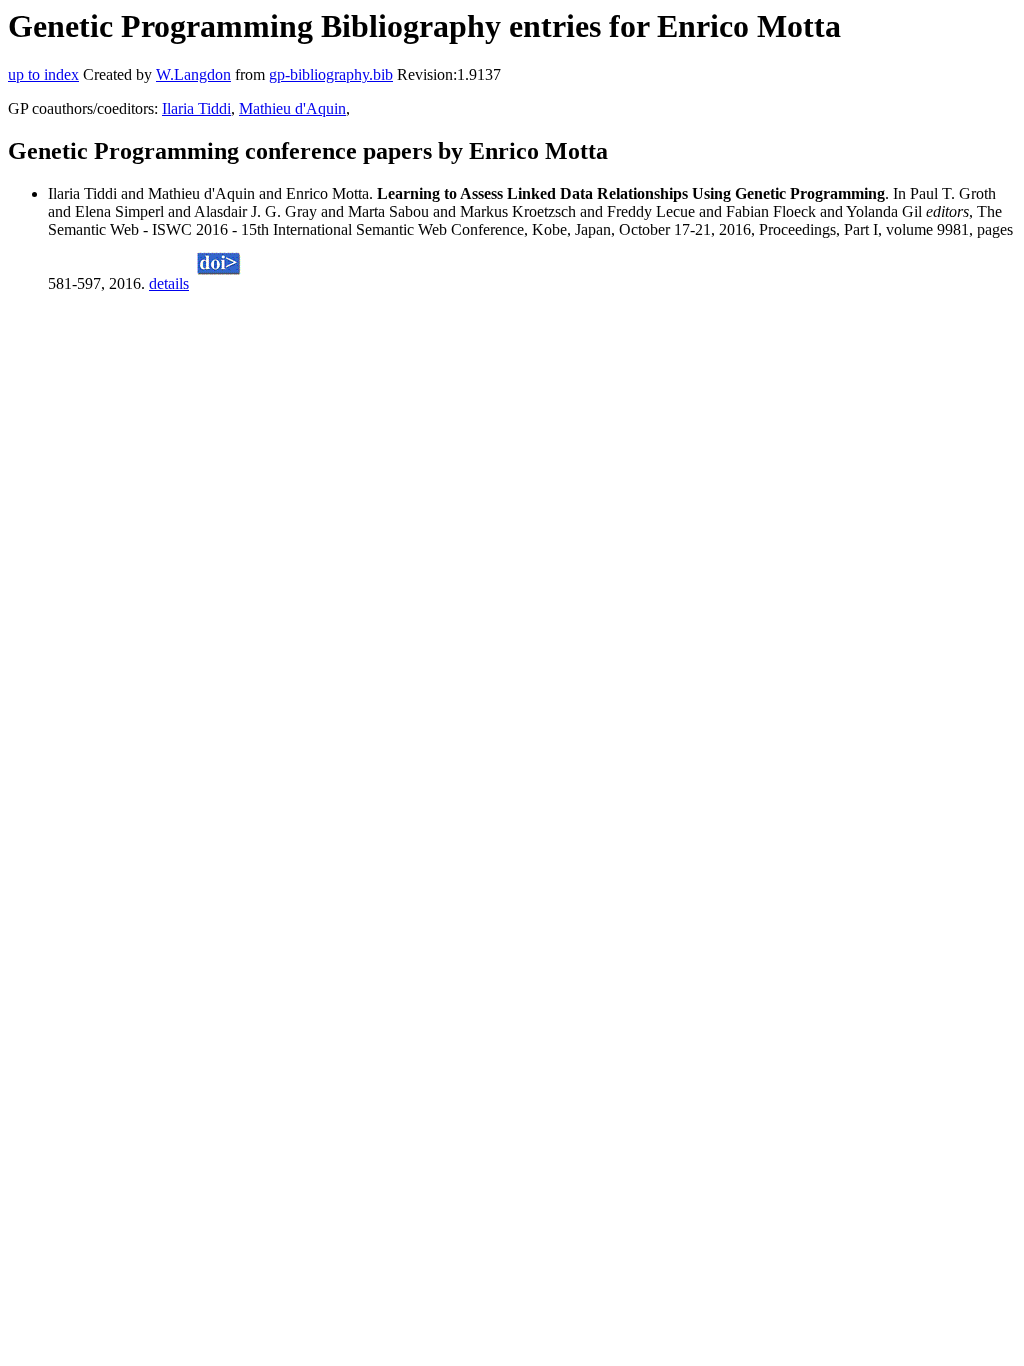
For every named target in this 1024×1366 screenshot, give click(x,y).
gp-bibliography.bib (331, 74)
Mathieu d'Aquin (292, 108)
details (169, 283)
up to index (43, 74)
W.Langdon (193, 74)
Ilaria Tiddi (196, 108)
